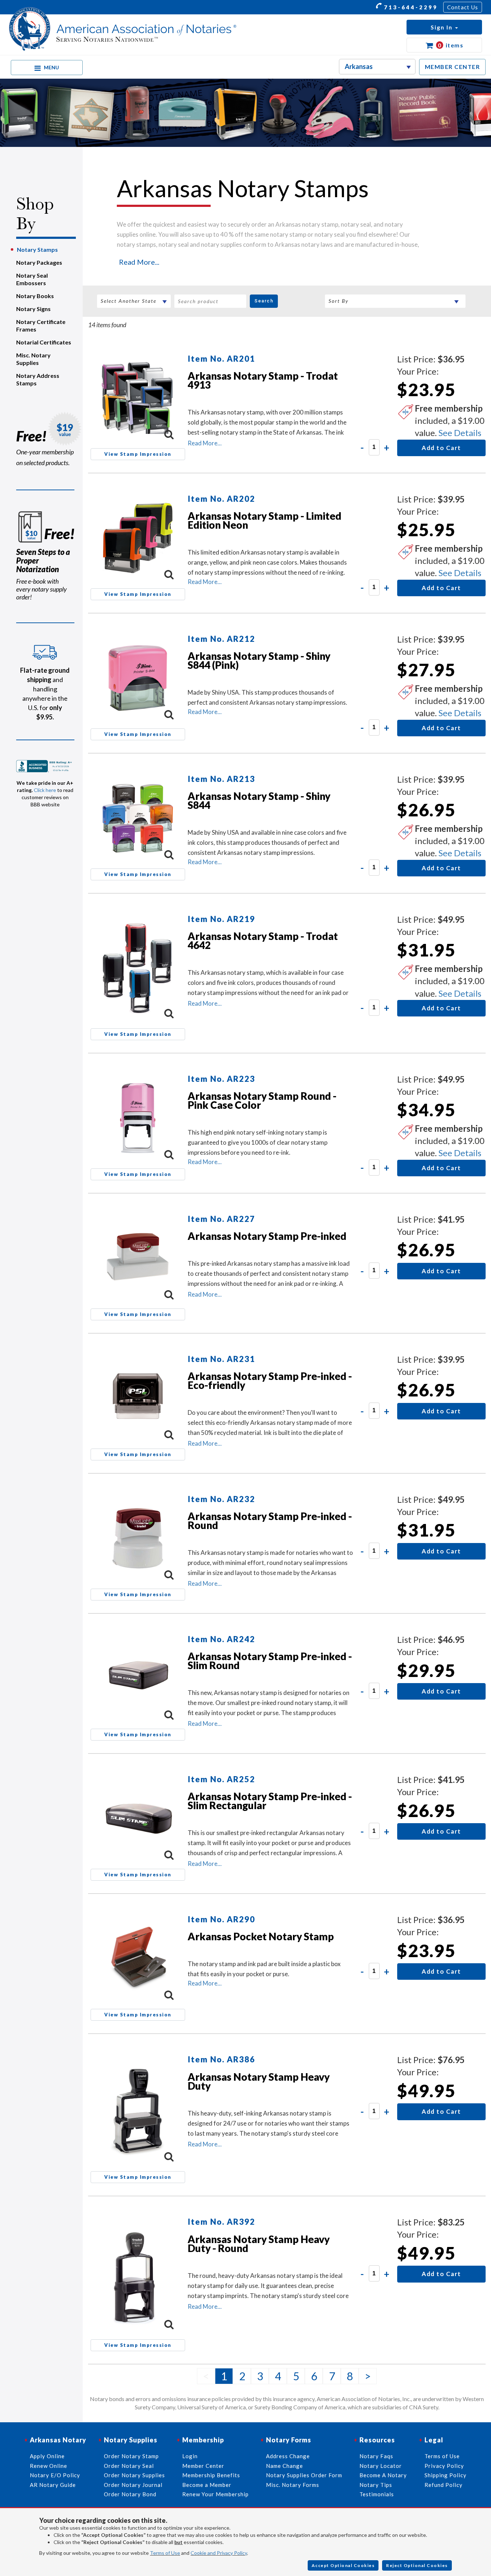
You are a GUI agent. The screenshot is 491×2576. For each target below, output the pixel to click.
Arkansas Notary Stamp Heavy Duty (259, 2081)
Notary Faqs (376, 2456)
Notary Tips (376, 2485)
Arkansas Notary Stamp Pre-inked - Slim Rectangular (270, 1801)
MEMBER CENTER (453, 67)
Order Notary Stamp (131, 2456)
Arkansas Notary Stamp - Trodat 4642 (263, 940)
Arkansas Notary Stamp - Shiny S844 (259, 800)
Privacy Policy (444, 2466)
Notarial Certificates (44, 342)
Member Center (203, 2466)
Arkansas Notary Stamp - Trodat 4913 (263, 380)
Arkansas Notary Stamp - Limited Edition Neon (265, 520)
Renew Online (49, 2466)
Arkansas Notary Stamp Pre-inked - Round (270, 1521)
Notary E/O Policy (55, 2475)
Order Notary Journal (133, 2485)
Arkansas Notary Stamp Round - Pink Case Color (262, 1100)
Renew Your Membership (215, 2494)
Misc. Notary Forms (293, 2485)
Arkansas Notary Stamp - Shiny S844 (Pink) (259, 660)
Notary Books (35, 296)
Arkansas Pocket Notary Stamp (261, 1936)
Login (190, 2456)
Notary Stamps (37, 249)
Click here (45, 790)
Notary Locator (381, 2466)
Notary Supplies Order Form (304, 2475)
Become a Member (207, 2485)
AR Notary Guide (53, 2485)
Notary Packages (39, 262)
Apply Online (47, 2456)
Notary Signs (33, 309)
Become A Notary (383, 2475)
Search (264, 301)
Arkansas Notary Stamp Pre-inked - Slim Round (270, 1661)
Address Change (288, 2456)
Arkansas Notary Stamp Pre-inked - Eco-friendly (270, 1380)
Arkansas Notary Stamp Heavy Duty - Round (259, 2244)
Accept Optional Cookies (343, 2565)
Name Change (284, 2466)
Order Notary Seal (129, 2466)
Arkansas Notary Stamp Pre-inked (267, 1236)
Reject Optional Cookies (417, 2565)
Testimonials (377, 2494)
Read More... (139, 262)
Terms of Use (165, 2553)
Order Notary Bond (130, 2494)
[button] (444, 27)
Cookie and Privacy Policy (219, 2553)
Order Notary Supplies (134, 2475)
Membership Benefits (211, 2475)
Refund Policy (444, 2485)
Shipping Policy (446, 2475)
